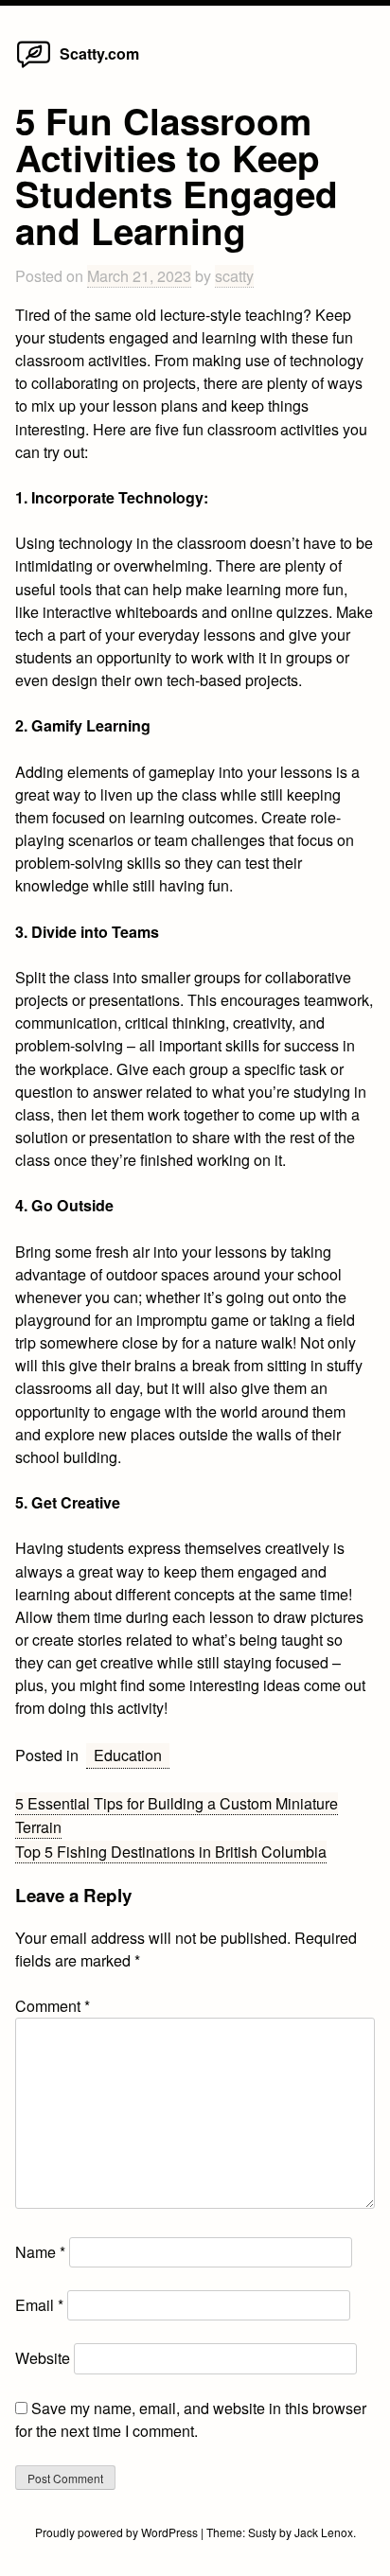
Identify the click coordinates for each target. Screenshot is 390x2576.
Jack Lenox (324, 2532)
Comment (53, 2006)
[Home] (34, 67)
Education (128, 1755)
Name (40, 2252)
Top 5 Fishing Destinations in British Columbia (171, 1852)
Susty (262, 2532)
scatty (234, 276)
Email (39, 2305)
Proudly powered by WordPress (118, 2532)
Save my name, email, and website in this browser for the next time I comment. (191, 2419)
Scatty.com (99, 53)
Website (43, 2358)
